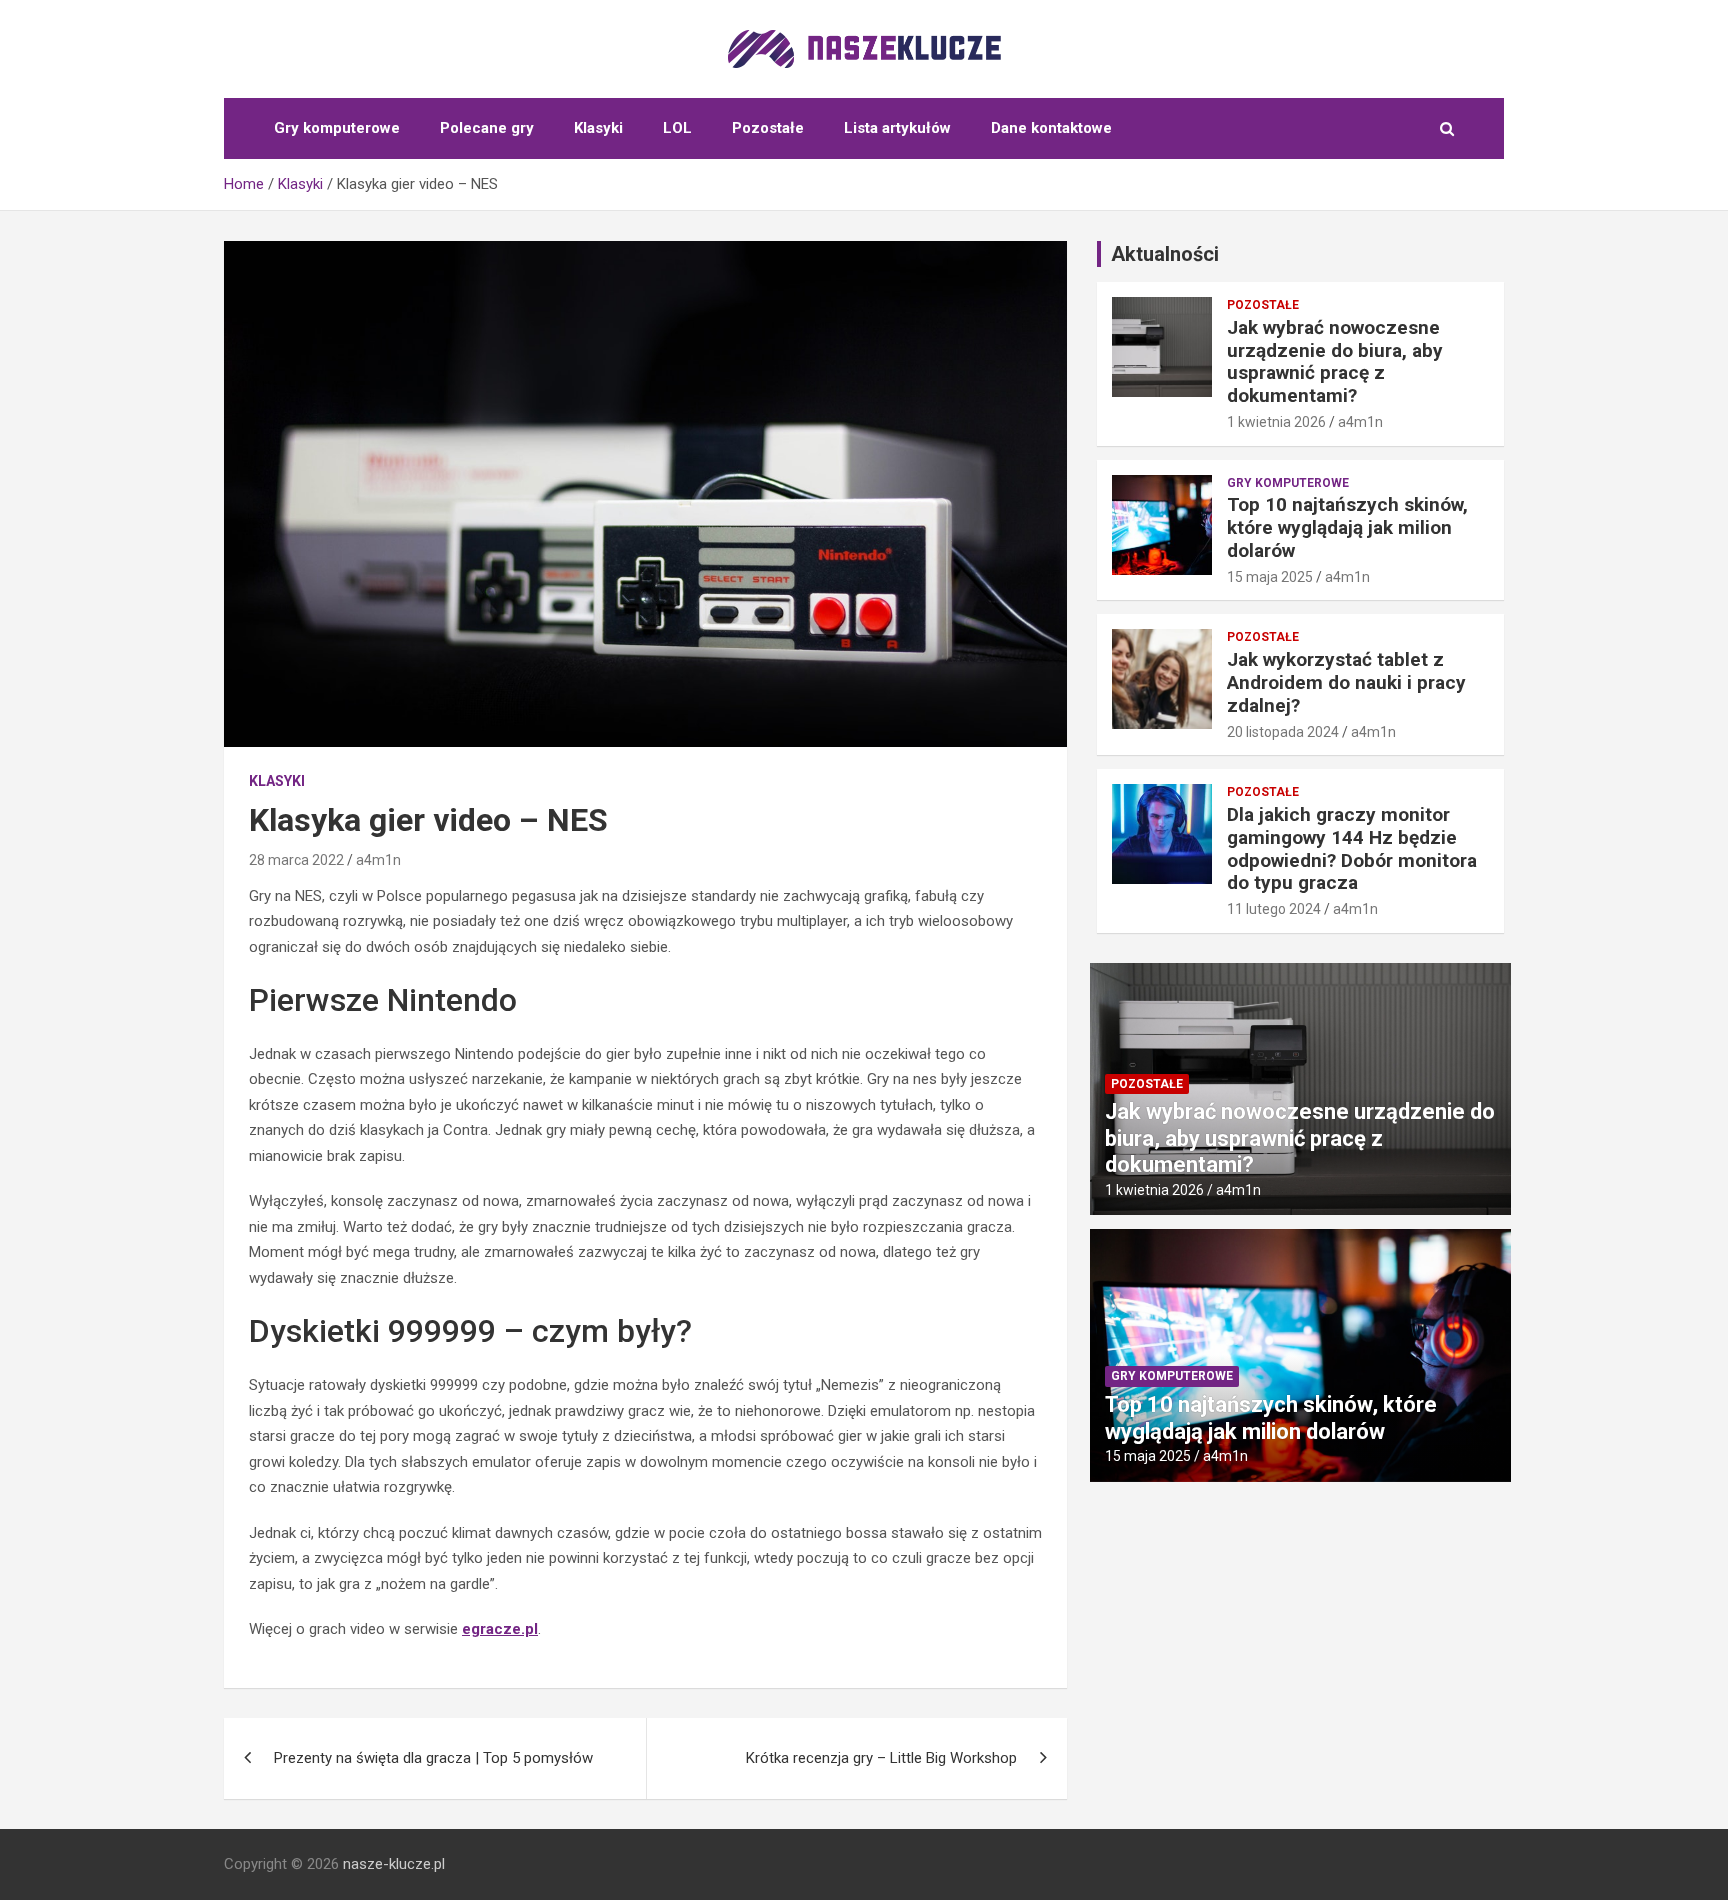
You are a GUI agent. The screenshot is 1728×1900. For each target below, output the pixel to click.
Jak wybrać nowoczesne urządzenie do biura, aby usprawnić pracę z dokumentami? (1335, 361)
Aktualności (1165, 254)
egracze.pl (500, 1629)
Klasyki (598, 128)
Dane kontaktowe (1051, 128)
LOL (677, 128)
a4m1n (378, 860)
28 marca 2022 (296, 860)
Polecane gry (487, 128)
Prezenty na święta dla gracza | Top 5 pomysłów (433, 1758)
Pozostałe (768, 128)
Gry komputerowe (337, 128)
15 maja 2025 (1270, 577)
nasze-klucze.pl (394, 1864)
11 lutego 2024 (1274, 909)
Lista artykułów (897, 128)
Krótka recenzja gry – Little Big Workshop (881, 1758)
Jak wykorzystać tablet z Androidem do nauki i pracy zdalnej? (1346, 682)
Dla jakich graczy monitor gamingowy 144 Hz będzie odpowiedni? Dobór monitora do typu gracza (1352, 848)
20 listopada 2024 (1283, 732)
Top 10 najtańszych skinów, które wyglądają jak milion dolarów (1347, 527)
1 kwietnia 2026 (1276, 422)
